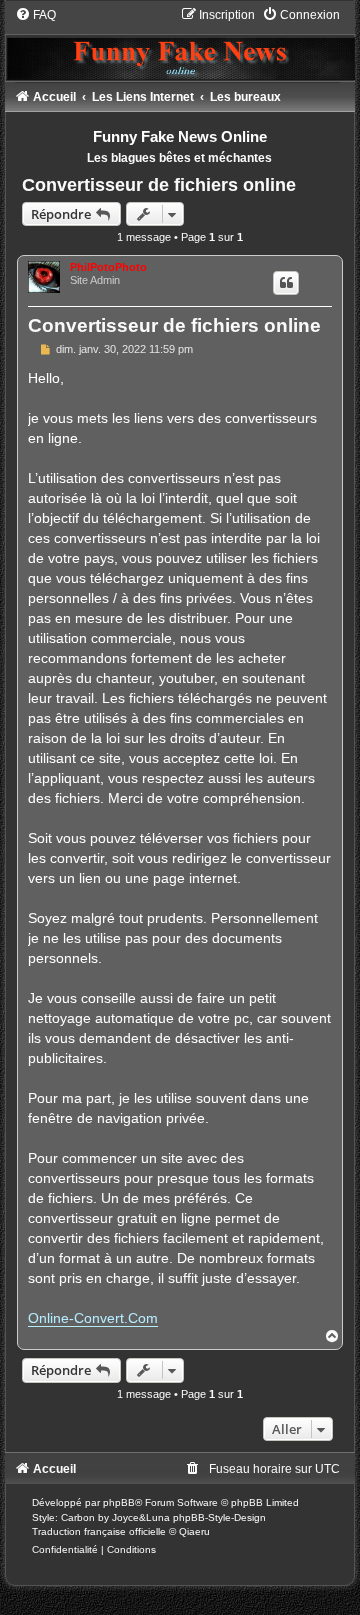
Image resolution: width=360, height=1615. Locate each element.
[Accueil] (180, 43)
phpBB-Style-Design (219, 1517)
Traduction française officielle (99, 1531)
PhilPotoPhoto (108, 267)
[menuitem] (35, 15)
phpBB (119, 1502)
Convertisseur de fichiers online (159, 185)
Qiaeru (194, 1531)
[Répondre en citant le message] (286, 283)
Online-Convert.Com (93, 1318)
